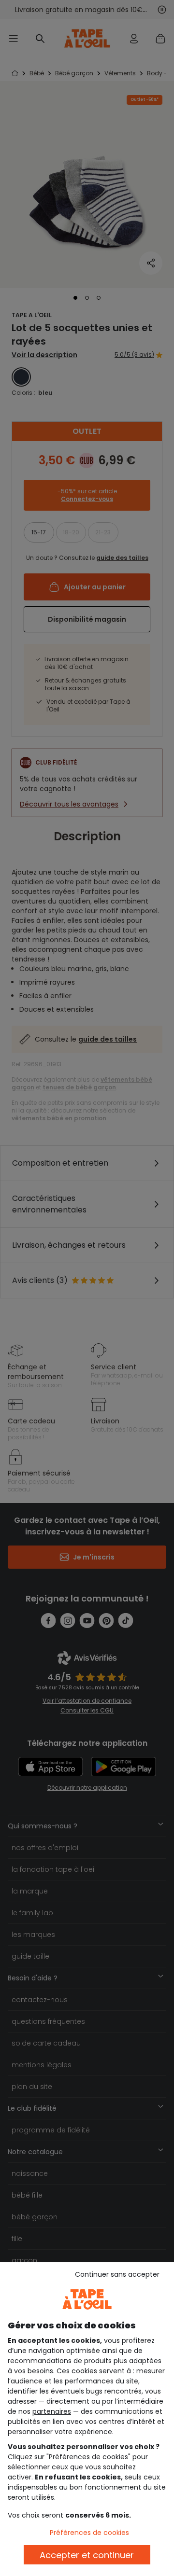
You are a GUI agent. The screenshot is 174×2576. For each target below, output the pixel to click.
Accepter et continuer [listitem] (87, 2555)
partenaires (52, 2411)
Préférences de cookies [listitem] (89, 2533)
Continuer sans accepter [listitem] (117, 2274)
